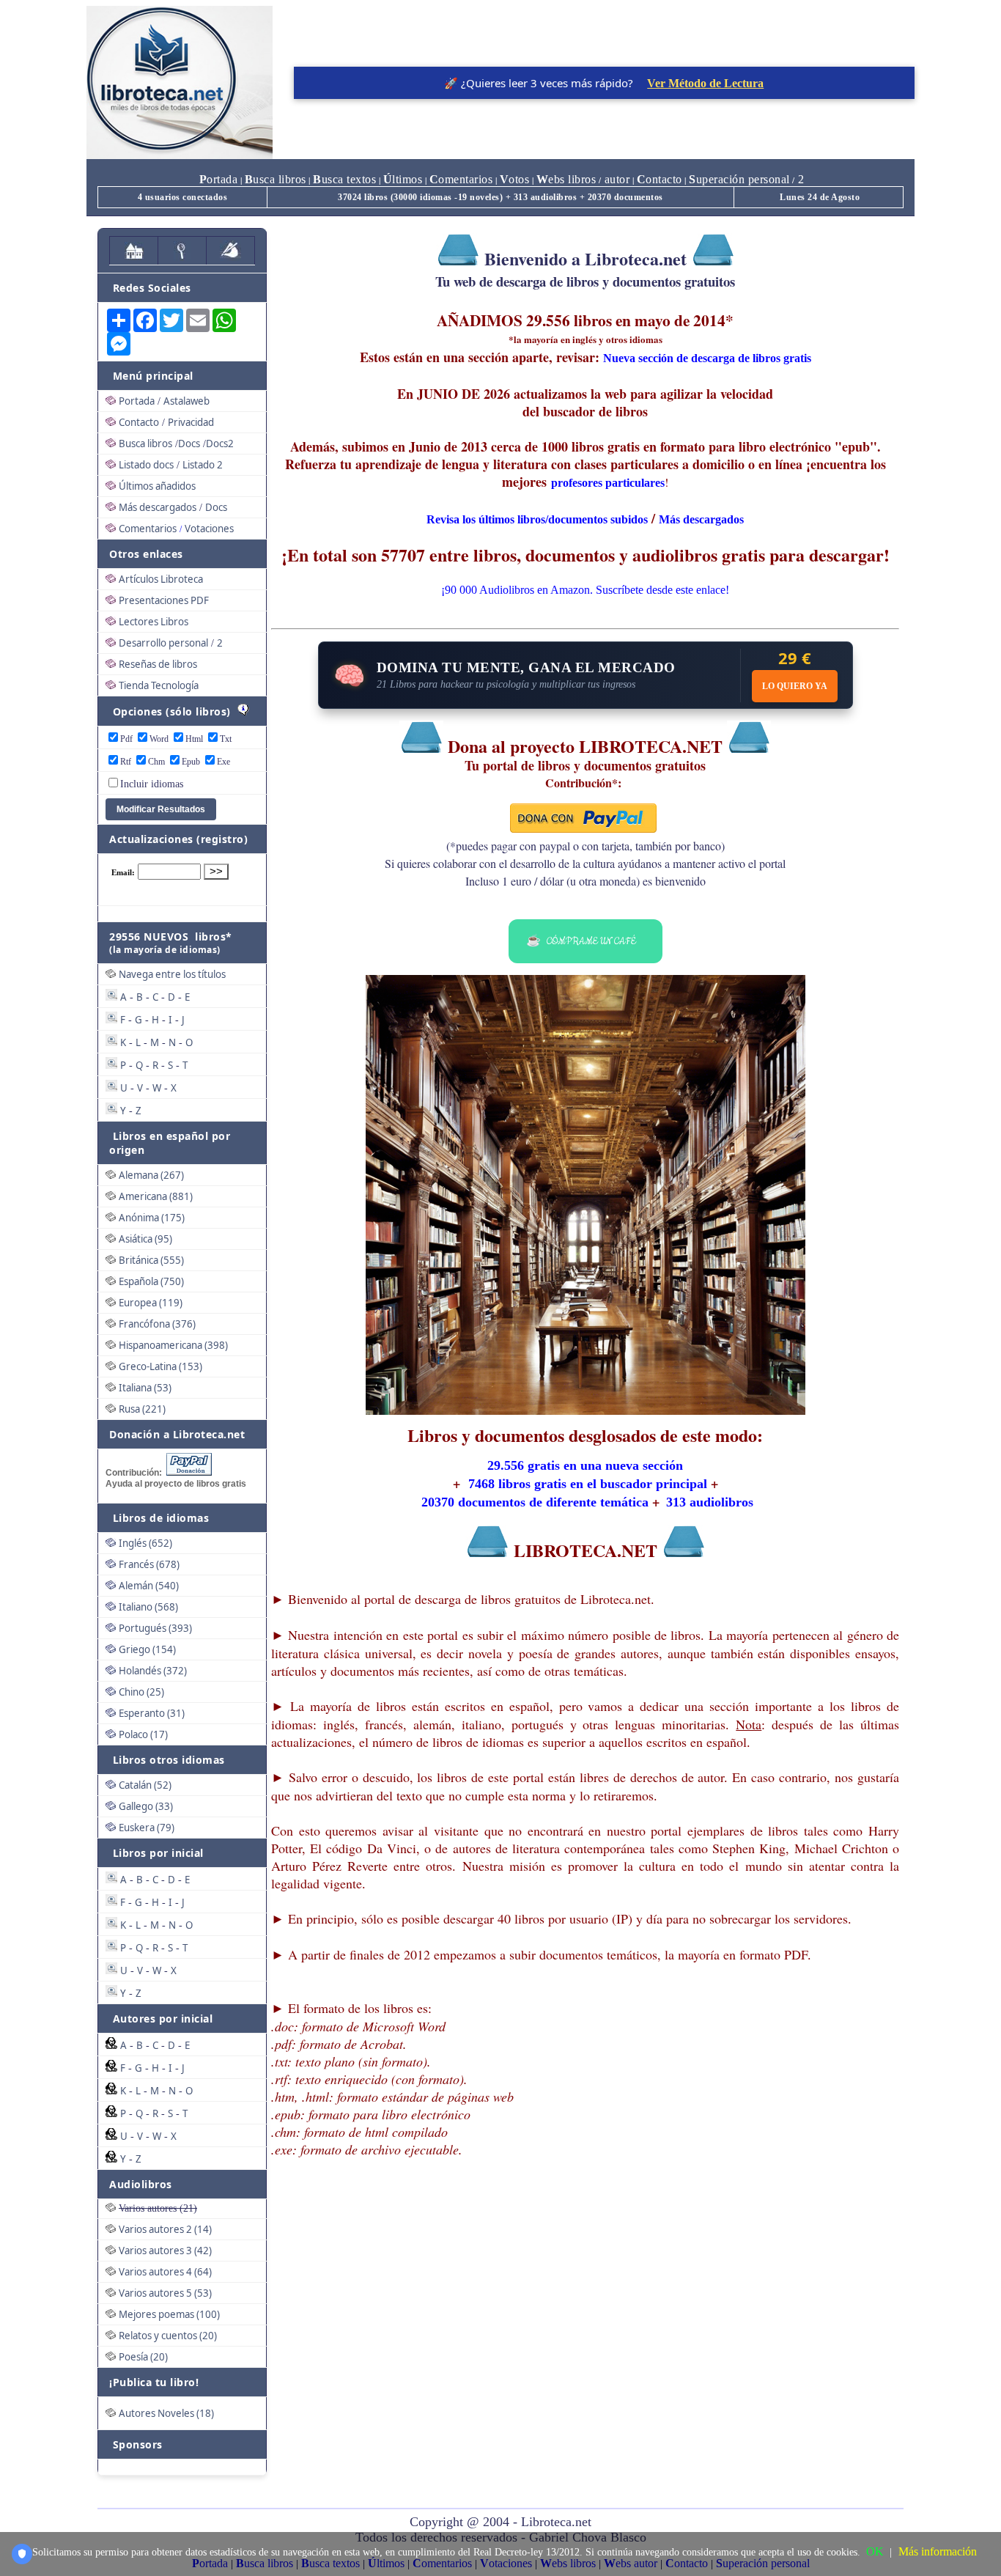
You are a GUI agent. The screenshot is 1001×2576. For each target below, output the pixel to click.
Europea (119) (151, 1303)
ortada (219, 179)
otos (515, 179)
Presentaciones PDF (164, 600)
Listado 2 (203, 465)
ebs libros (566, 179)
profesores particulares (608, 483)
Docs (189, 444)
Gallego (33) (146, 1806)
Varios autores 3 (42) (165, 2251)
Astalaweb (186, 401)
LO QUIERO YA (795, 686)
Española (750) (151, 1281)
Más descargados (158, 507)
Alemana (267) (151, 1175)
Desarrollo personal (163, 643)
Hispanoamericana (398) (173, 1345)
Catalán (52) (145, 1785)
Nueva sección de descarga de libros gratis (707, 358)
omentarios (461, 179)
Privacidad (191, 422)
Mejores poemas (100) (169, 2314)
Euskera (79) (147, 1828)
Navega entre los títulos (172, 974)
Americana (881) (156, 1196)
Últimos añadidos (157, 486)
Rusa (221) (142, 1409)
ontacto (660, 179)
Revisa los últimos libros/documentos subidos (537, 519)
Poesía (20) (143, 2357)
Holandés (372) (153, 1671)
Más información (938, 2551)
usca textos (344, 179)
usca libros (276, 179)
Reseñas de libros (158, 664)
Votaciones (209, 529)
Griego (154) (147, 1649)
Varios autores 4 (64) (165, 2272)
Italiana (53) (145, 1388)
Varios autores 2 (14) (165, 2229)
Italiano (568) (148, 1607)
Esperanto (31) (152, 1713)
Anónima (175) (152, 1218)
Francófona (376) (157, 1324)
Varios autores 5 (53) (165, 2293)
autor (615, 179)
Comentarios (148, 529)
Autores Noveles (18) (166, 2413)
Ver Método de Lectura (705, 83)
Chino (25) (141, 1692)
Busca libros (145, 444)
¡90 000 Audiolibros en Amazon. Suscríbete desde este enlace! (585, 590)
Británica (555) (151, 1260)
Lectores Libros (154, 622)
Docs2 (220, 444)
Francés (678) (149, 1564)
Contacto (139, 422)
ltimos (403, 179)
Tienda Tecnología (159, 685)
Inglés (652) (145, 1543)
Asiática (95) (145, 1239)
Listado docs (146, 465)
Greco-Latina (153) (160, 1366)
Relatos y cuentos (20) (168, 2336)
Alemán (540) (149, 1586)
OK (875, 2551)
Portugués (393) (155, 1628)
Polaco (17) (143, 1734)
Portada (137, 401)
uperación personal (739, 179)
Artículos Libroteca (161, 579)
